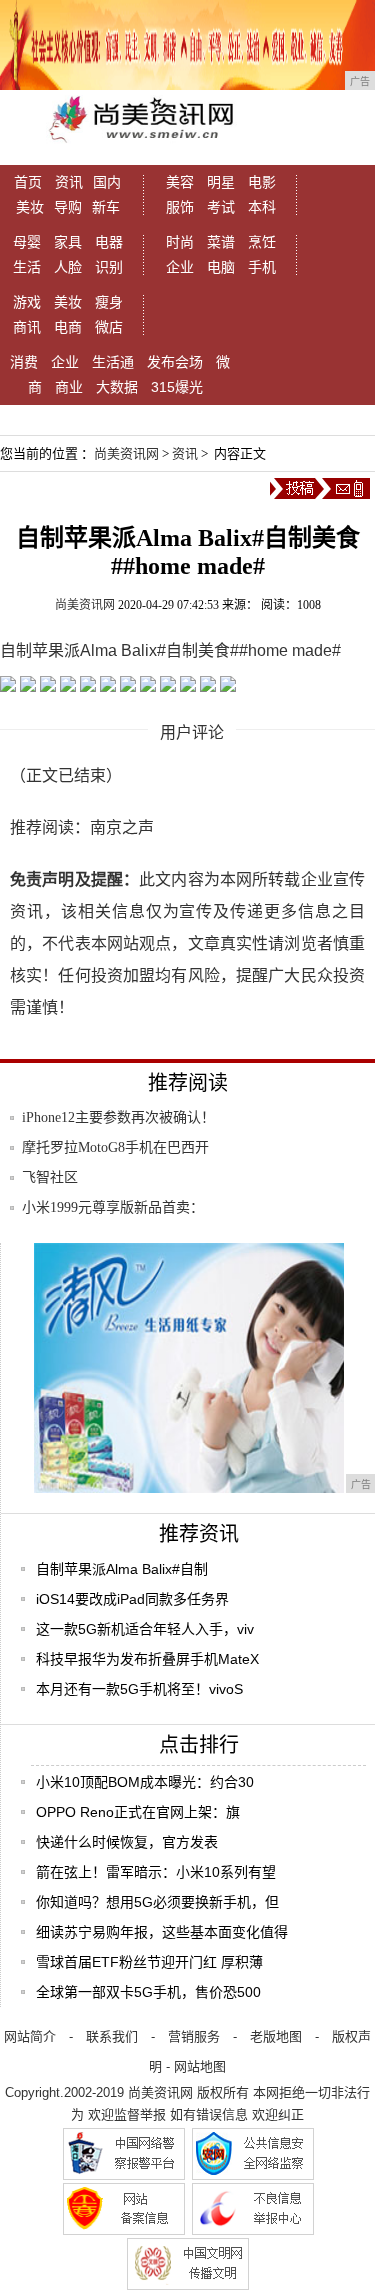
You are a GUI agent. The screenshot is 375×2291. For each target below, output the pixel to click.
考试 (221, 207)
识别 (109, 267)
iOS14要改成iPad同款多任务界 (132, 1599)
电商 (68, 327)
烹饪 (262, 242)
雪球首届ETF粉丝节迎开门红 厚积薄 (149, 1962)
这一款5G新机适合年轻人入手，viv (145, 1629)
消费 (24, 362)
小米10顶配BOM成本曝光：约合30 (145, 1782)
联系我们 (112, 2036)
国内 (107, 182)
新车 (106, 207)
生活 (27, 267)
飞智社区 (50, 1177)
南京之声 (122, 827)
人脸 (68, 267)
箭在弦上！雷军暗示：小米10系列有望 (156, 1872)
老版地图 (276, 2036)
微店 (109, 327)
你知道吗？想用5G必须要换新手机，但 (157, 1902)
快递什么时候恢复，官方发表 (127, 1842)
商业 (69, 387)
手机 (262, 267)
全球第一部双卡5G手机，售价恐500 (148, 1992)
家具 (68, 242)
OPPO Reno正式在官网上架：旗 (138, 1812)
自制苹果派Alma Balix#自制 (122, 1569)
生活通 (113, 362)
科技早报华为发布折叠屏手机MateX (147, 1659)
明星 (221, 182)
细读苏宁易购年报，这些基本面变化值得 (162, 1932)
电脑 (221, 267)
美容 (180, 182)
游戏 (27, 302)
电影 (262, 182)
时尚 (180, 242)
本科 (262, 207)
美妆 (30, 207)
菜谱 (221, 242)
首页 (28, 182)
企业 (180, 267)
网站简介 (30, 2036)
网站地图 (200, 2066)
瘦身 (109, 302)
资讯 (69, 182)
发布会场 (175, 362)
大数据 (117, 387)
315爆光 (177, 387)
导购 (68, 207)
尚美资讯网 (126, 453)
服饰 (180, 207)
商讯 (27, 327)
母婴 (27, 242)
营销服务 (194, 2036)
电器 (109, 242)
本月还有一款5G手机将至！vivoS (139, 1689)
